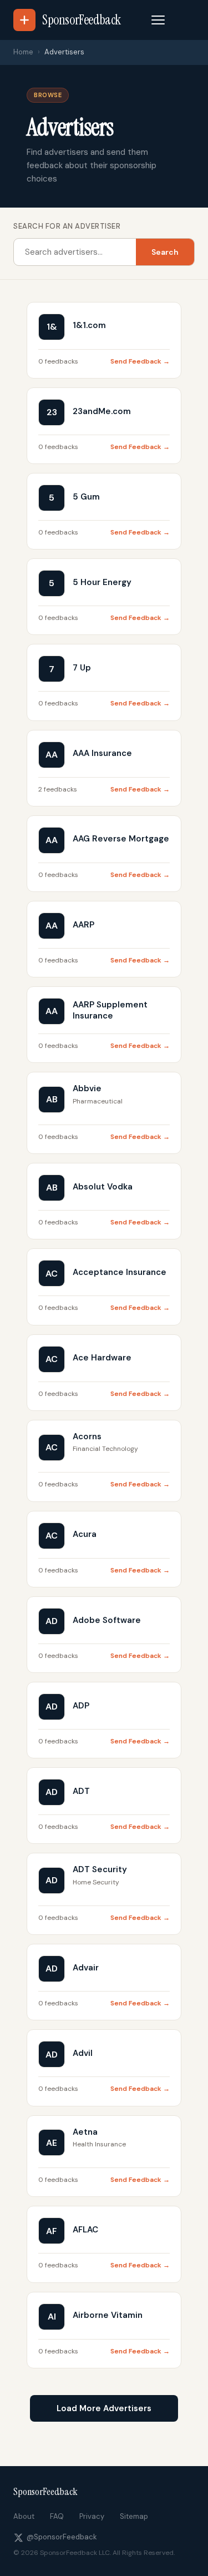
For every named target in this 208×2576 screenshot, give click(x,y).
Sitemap (134, 2516)
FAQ (57, 2516)
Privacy (92, 2516)
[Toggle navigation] (158, 20)
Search (165, 252)
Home (23, 52)
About (24, 2516)
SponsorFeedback (45, 2492)
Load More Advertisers (104, 2408)
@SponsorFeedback (62, 2537)
